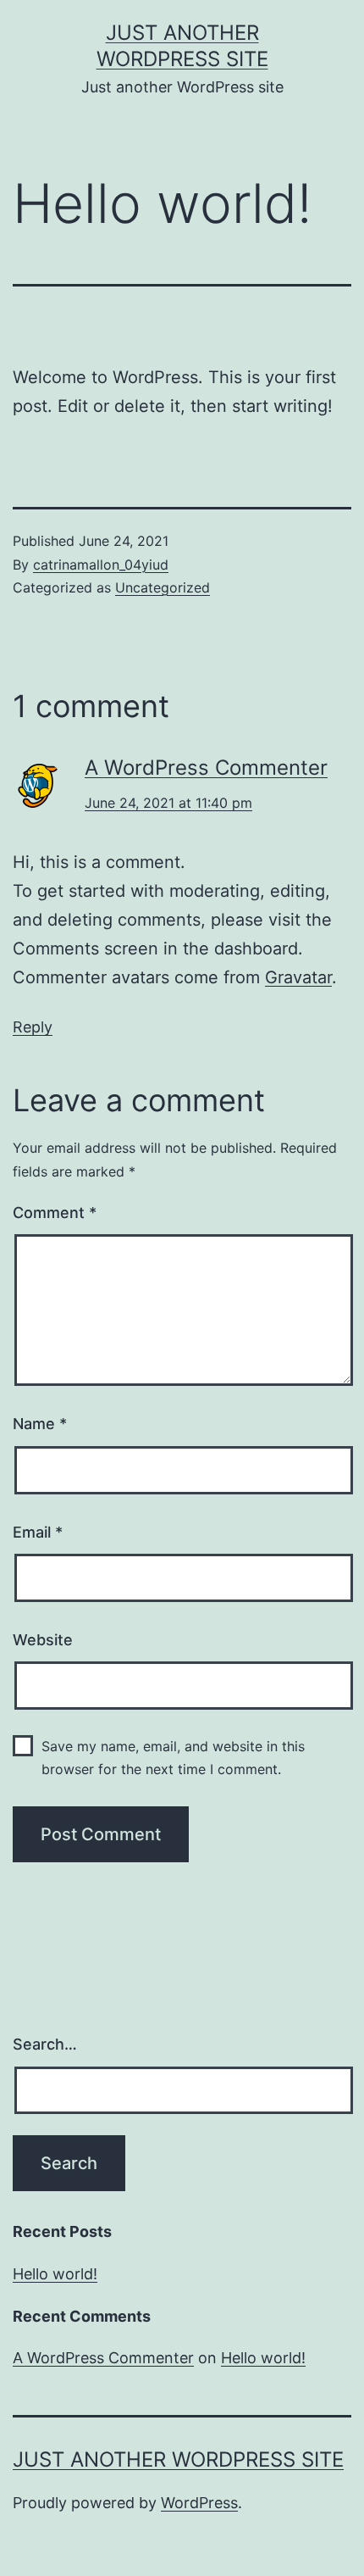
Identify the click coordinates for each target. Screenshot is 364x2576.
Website (43, 1640)
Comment (55, 1213)
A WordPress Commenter (206, 768)
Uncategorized (163, 587)
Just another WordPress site (178, 2459)
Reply (33, 1027)
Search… (45, 2044)
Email (38, 1532)
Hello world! (55, 2274)
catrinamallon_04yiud (101, 565)
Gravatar (298, 977)
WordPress (199, 2503)
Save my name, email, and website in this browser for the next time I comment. (173, 1758)
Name (40, 1424)
